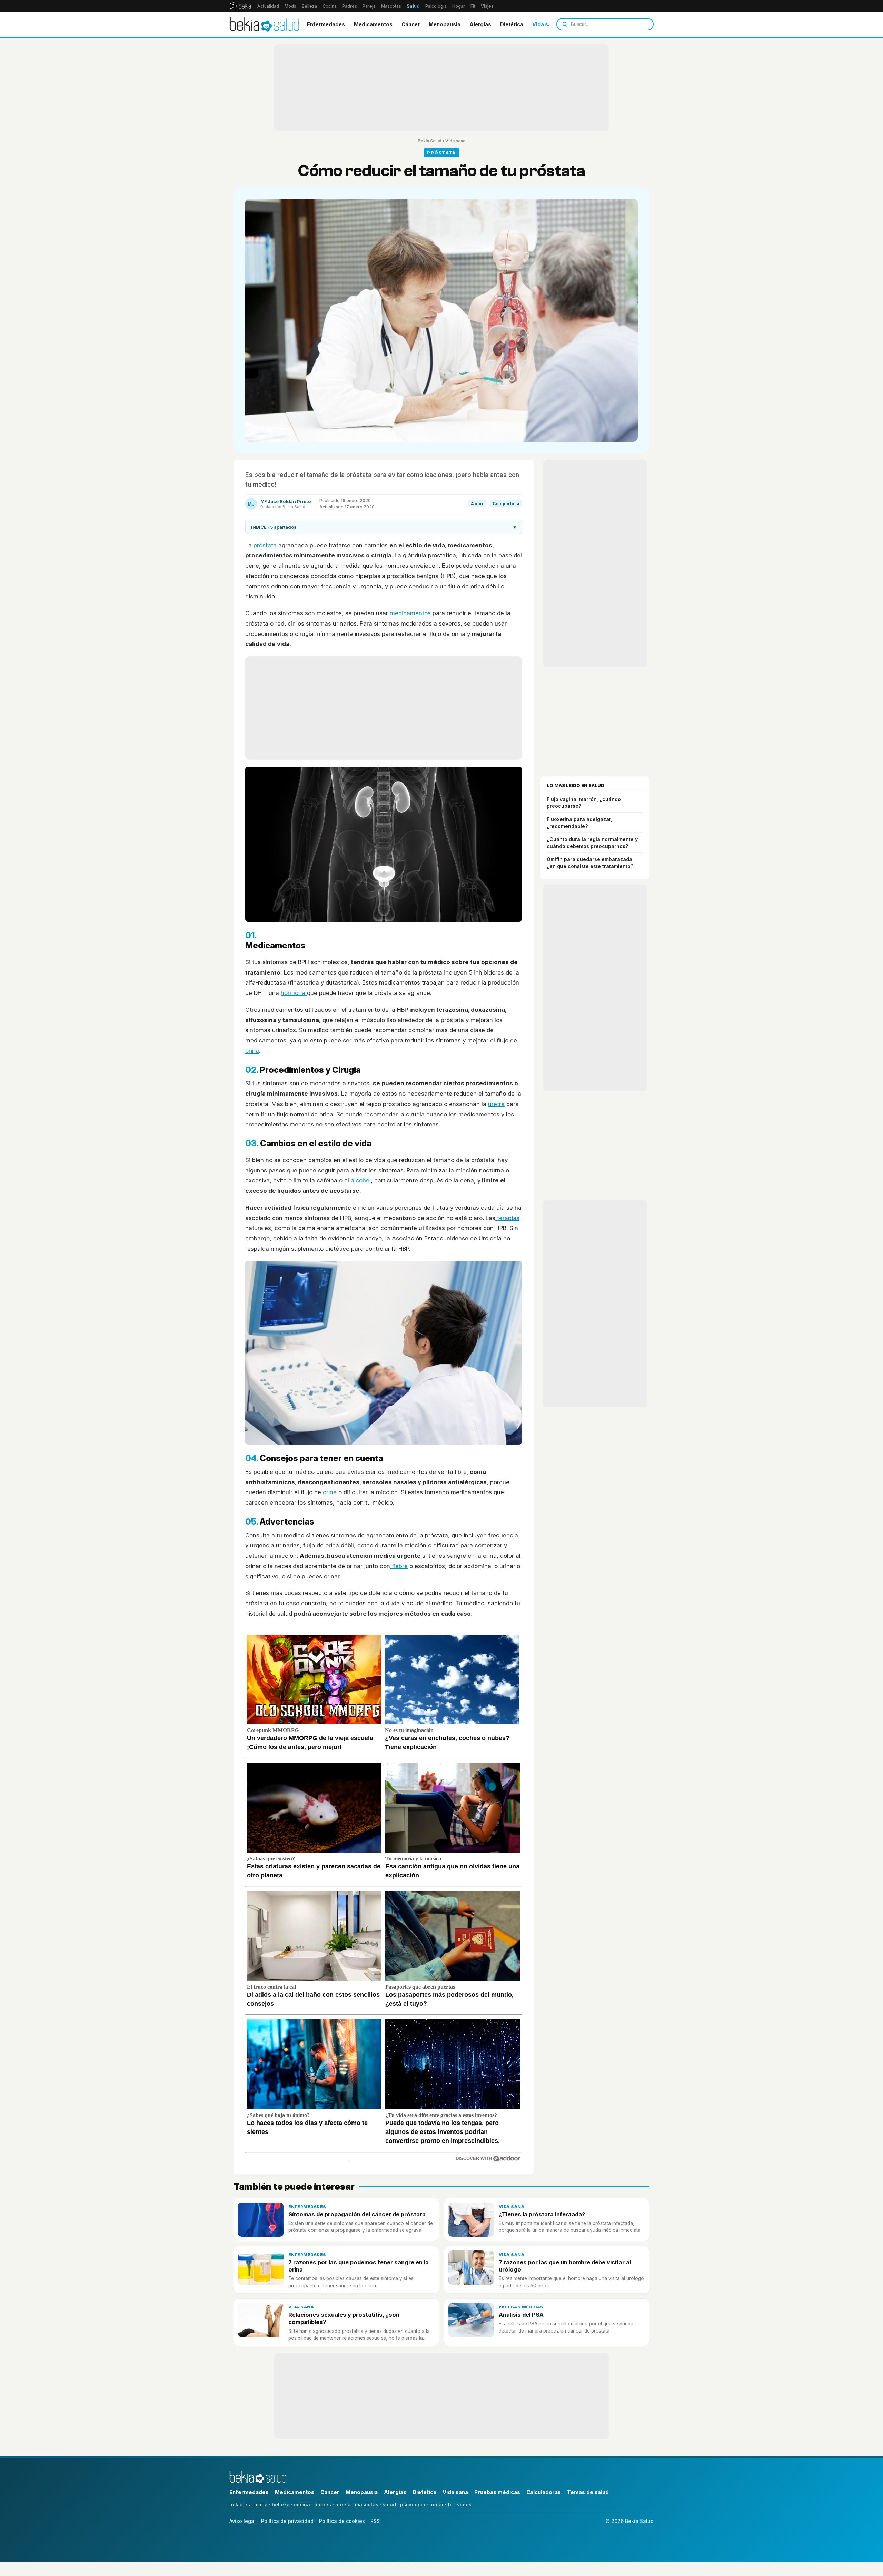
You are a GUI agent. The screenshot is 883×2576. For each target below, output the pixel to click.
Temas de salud (588, 2492)
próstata (265, 545)
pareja (343, 2504)
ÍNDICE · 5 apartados (384, 527)
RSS (375, 2521)
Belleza (309, 6)
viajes (464, 2504)
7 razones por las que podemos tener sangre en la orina (359, 2266)
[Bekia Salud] (264, 24)
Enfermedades (326, 24)
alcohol (361, 1180)
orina (252, 1051)
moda (261, 2504)
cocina (302, 2504)
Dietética (512, 24)
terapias (507, 1218)
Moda (290, 6)
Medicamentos (373, 24)
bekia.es (240, 2504)
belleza (281, 2504)
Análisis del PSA (521, 2315)
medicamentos (410, 613)
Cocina (330, 6)
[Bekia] (240, 6)
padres (323, 2504)
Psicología (436, 6)
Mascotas (391, 6)
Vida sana (545, 24)
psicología (413, 2504)
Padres (350, 6)
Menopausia (445, 24)
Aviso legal (242, 2521)
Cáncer (411, 24)
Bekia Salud (430, 141)
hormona (294, 993)
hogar (436, 2504)
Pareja (369, 6)
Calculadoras (544, 2492)
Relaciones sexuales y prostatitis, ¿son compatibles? (344, 2318)
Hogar (459, 6)
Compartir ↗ (506, 504)
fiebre (399, 1566)
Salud (413, 6)
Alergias (480, 24)
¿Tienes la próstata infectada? (542, 2214)
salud (389, 2504)
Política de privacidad (287, 2521)
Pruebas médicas (521, 2307)
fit (450, 2504)
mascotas (367, 2504)
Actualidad (268, 6)
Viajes (487, 6)
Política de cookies (342, 2521)
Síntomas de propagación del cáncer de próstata (357, 2214)
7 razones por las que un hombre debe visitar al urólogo (565, 2266)
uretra (496, 1104)
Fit (473, 6)
